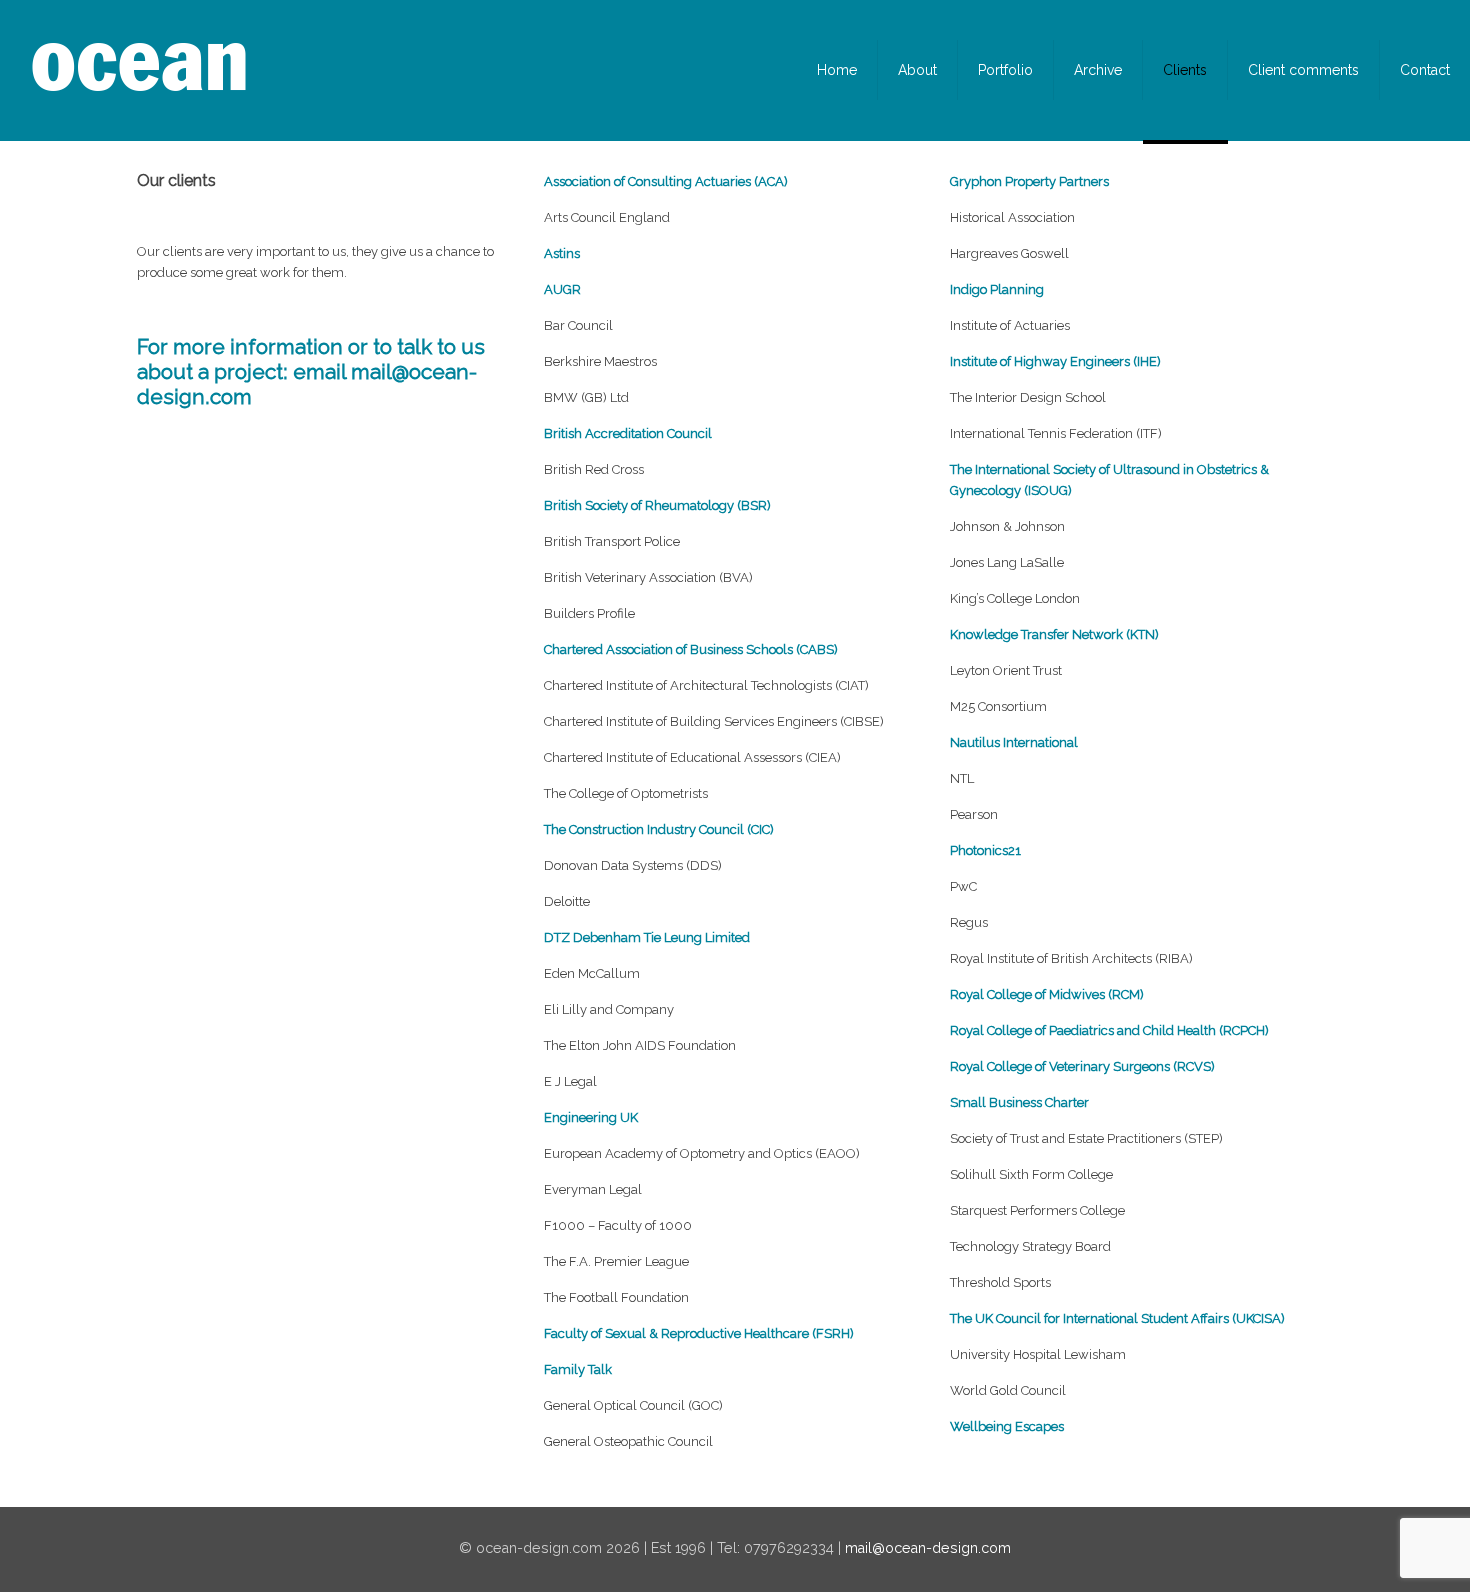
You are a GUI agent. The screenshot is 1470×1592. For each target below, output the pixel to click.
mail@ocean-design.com (928, 1548)
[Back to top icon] (1374, 1551)
